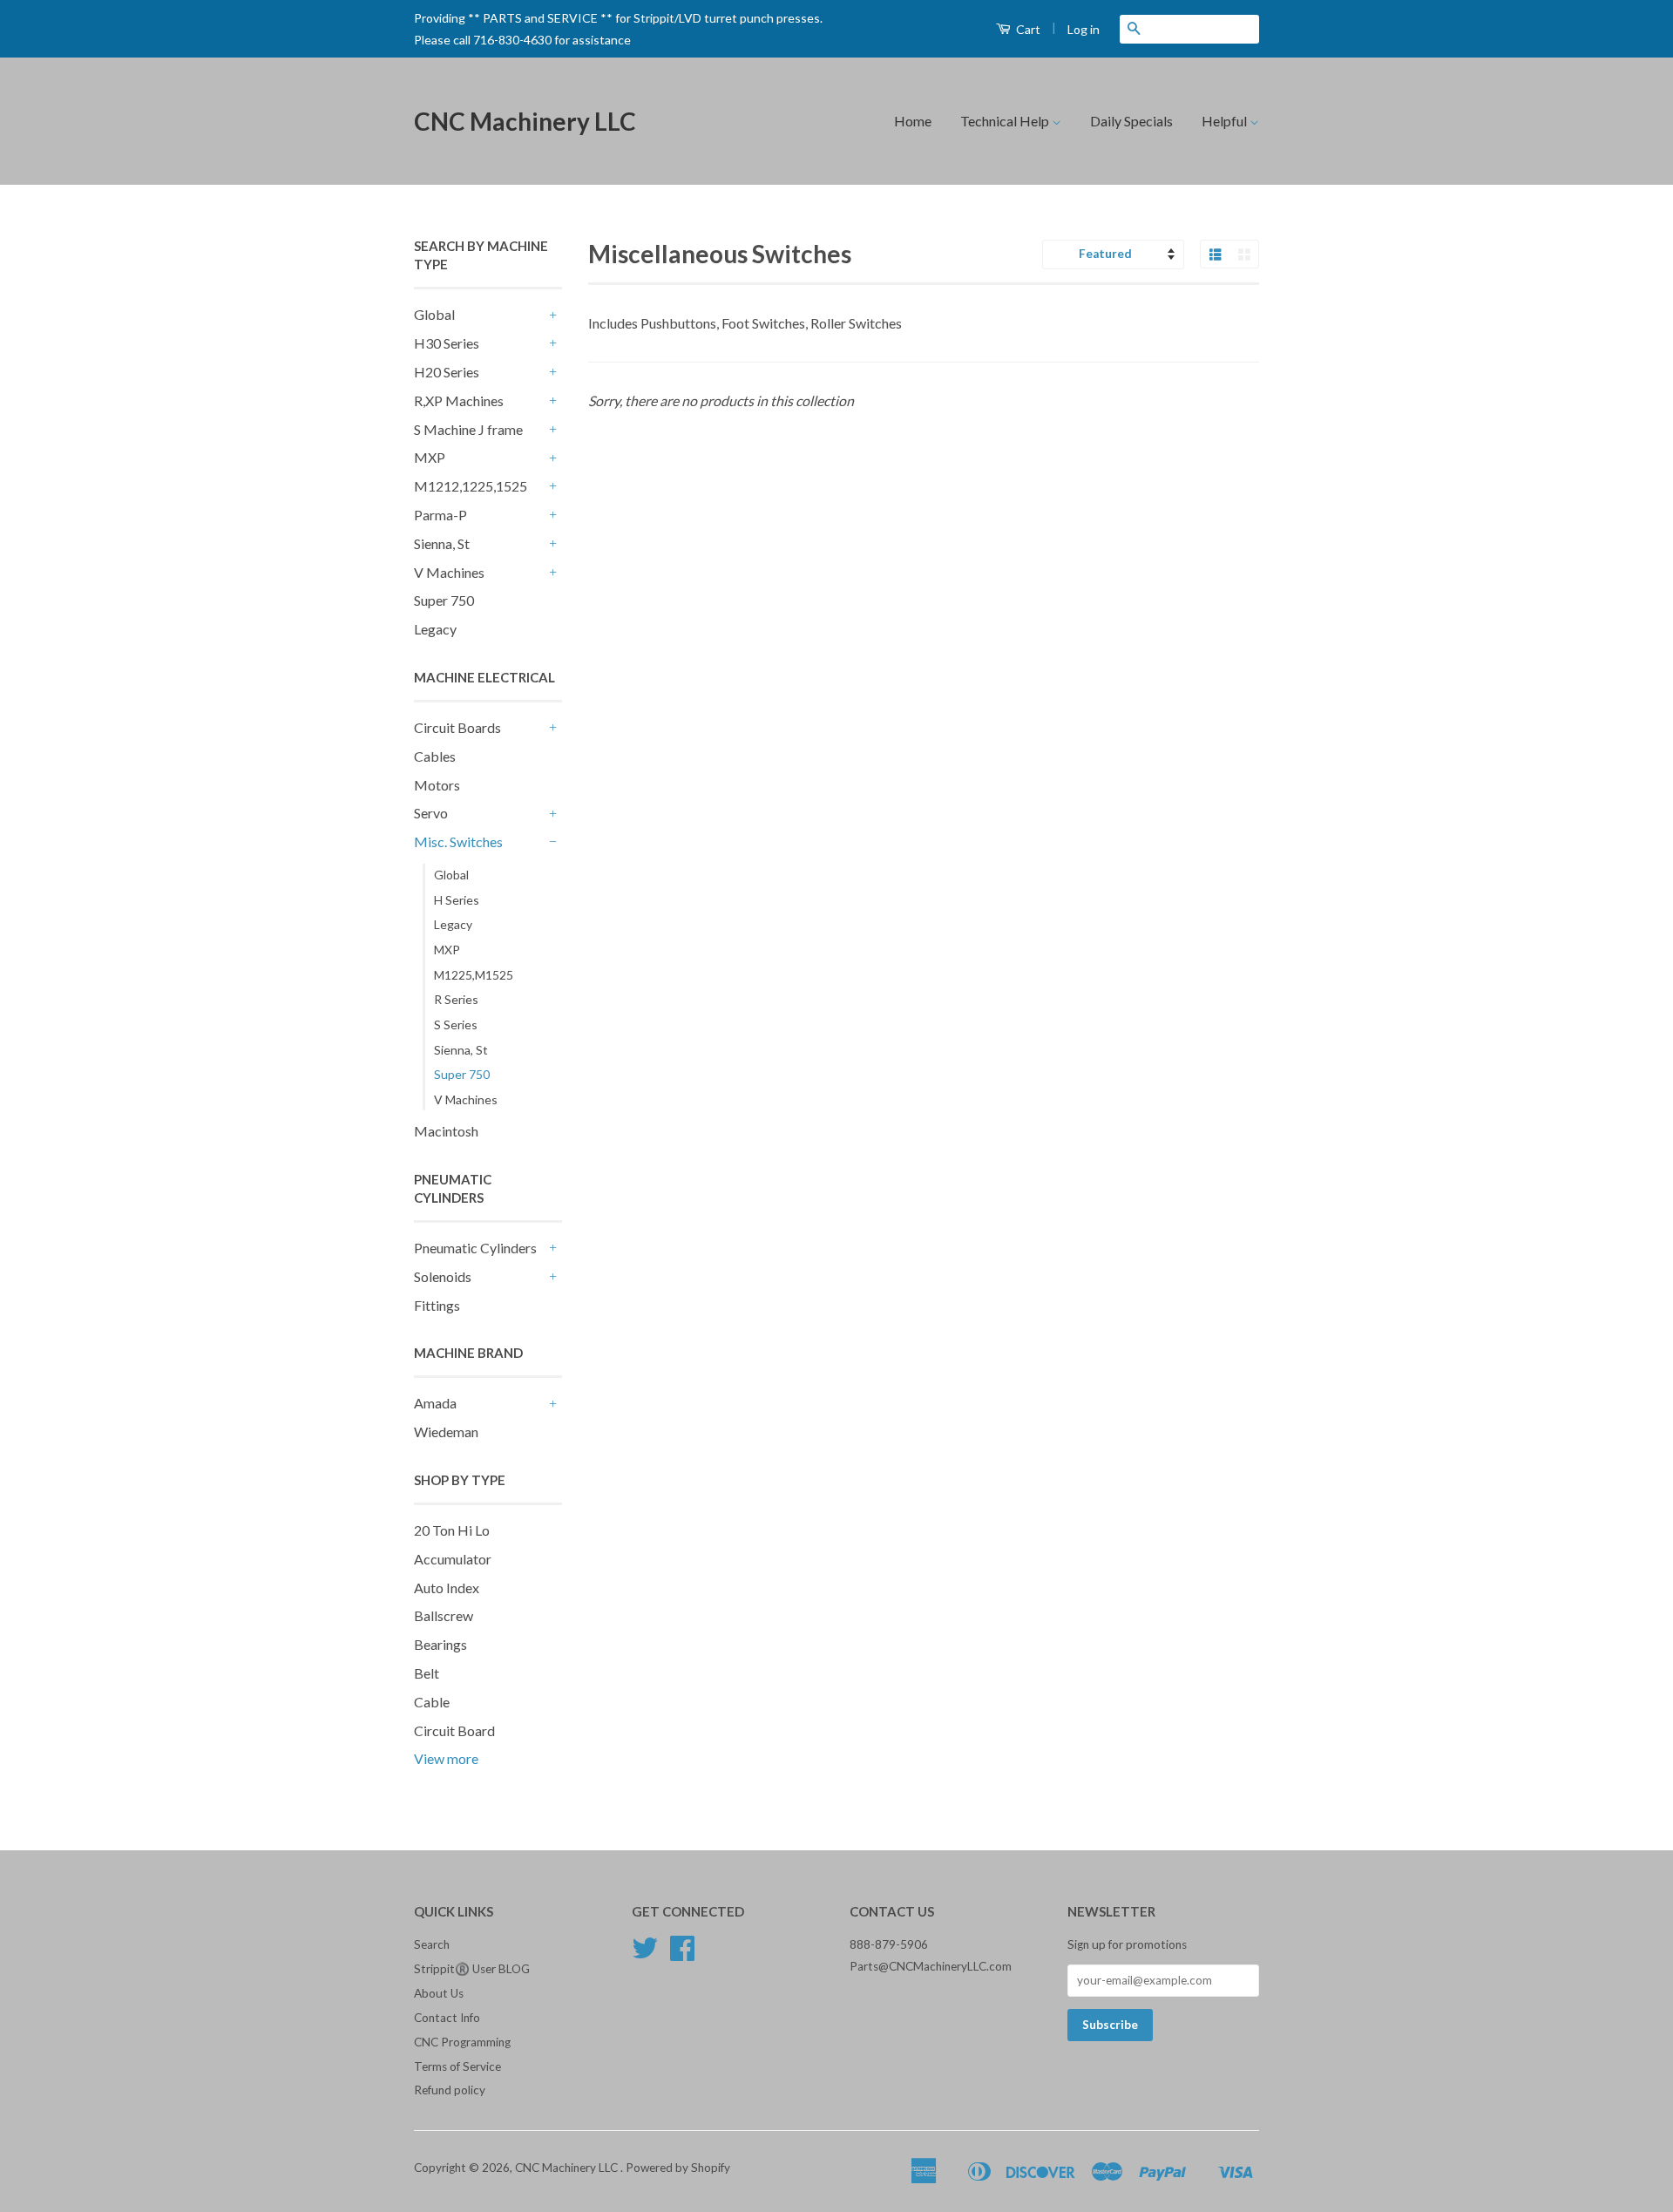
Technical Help (1006, 121)
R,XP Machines (459, 400)
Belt (427, 1673)
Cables (435, 756)
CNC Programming (462, 2042)
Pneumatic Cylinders (475, 1248)
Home (913, 121)
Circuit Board (454, 1730)
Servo (431, 813)
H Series (457, 900)
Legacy (435, 629)
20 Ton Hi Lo (452, 1530)
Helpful (1226, 121)
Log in (1084, 29)
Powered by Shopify (678, 2168)
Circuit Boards (457, 727)
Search (432, 1944)
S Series (456, 1025)
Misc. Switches (458, 841)
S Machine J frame (468, 429)
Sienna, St (442, 543)
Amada (435, 1403)
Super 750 (444, 600)
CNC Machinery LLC (525, 121)
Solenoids (443, 1276)
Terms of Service (457, 2066)
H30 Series (447, 343)
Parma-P (440, 515)
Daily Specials (1131, 121)
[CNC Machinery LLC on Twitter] (645, 1954)
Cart (1027, 29)
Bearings (440, 1644)
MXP (430, 457)
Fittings (437, 1305)
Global (434, 314)
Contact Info (447, 2018)
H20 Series (447, 372)
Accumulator (453, 1559)
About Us (439, 1993)
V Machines (449, 572)
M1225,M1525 (474, 975)
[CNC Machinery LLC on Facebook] (682, 1954)
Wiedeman (446, 1432)
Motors (437, 785)
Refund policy (450, 2090)
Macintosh (446, 1131)
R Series (456, 999)
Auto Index (447, 1588)
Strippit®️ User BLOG (472, 1969)
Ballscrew (444, 1615)
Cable (432, 1702)
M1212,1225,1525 (471, 486)
